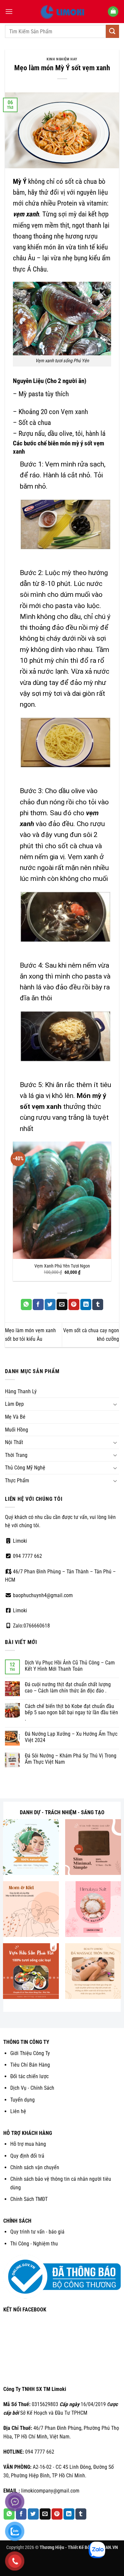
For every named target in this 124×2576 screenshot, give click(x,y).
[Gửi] (112, 31)
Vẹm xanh (74, 412)
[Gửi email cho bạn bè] (62, 1304)
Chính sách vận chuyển (35, 2167)
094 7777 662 (27, 1556)
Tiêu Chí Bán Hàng (30, 2065)
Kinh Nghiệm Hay (62, 59)
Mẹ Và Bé (15, 1417)
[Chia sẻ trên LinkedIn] (86, 1304)
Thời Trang (16, 1455)
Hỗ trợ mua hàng (28, 2144)
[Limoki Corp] (62, 12)
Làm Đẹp (14, 1404)
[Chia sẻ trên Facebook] (38, 1304)
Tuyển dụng (22, 2100)
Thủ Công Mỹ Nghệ (25, 1468)
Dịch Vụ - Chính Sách (32, 2088)
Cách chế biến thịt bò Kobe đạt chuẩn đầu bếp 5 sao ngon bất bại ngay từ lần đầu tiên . (71, 1712)
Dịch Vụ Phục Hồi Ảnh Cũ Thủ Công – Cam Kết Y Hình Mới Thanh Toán (70, 1666)
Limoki (19, 1541)
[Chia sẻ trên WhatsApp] (26, 1304)
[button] (9, 11)
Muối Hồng (17, 1430)
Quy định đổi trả (27, 2156)
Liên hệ (18, 2111)
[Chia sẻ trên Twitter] (50, 1304)
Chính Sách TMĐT (29, 2199)
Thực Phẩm (17, 1481)
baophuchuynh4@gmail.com (42, 1595)
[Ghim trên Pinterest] (74, 1304)
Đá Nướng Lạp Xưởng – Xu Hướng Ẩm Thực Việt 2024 (71, 1737)
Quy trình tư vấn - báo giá (37, 2232)
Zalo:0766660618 (31, 1626)
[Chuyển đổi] (115, 1404)
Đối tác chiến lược (29, 2076)
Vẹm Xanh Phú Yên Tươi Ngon (62, 1266)
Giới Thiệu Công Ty (30, 2053)
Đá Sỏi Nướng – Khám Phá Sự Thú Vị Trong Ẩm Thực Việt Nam (71, 1759)
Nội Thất (14, 1442)
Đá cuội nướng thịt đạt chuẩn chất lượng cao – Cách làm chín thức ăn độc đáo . (68, 1688)
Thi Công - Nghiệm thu (34, 2244)
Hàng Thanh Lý (21, 1391)
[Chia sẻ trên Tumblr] (98, 1304)
